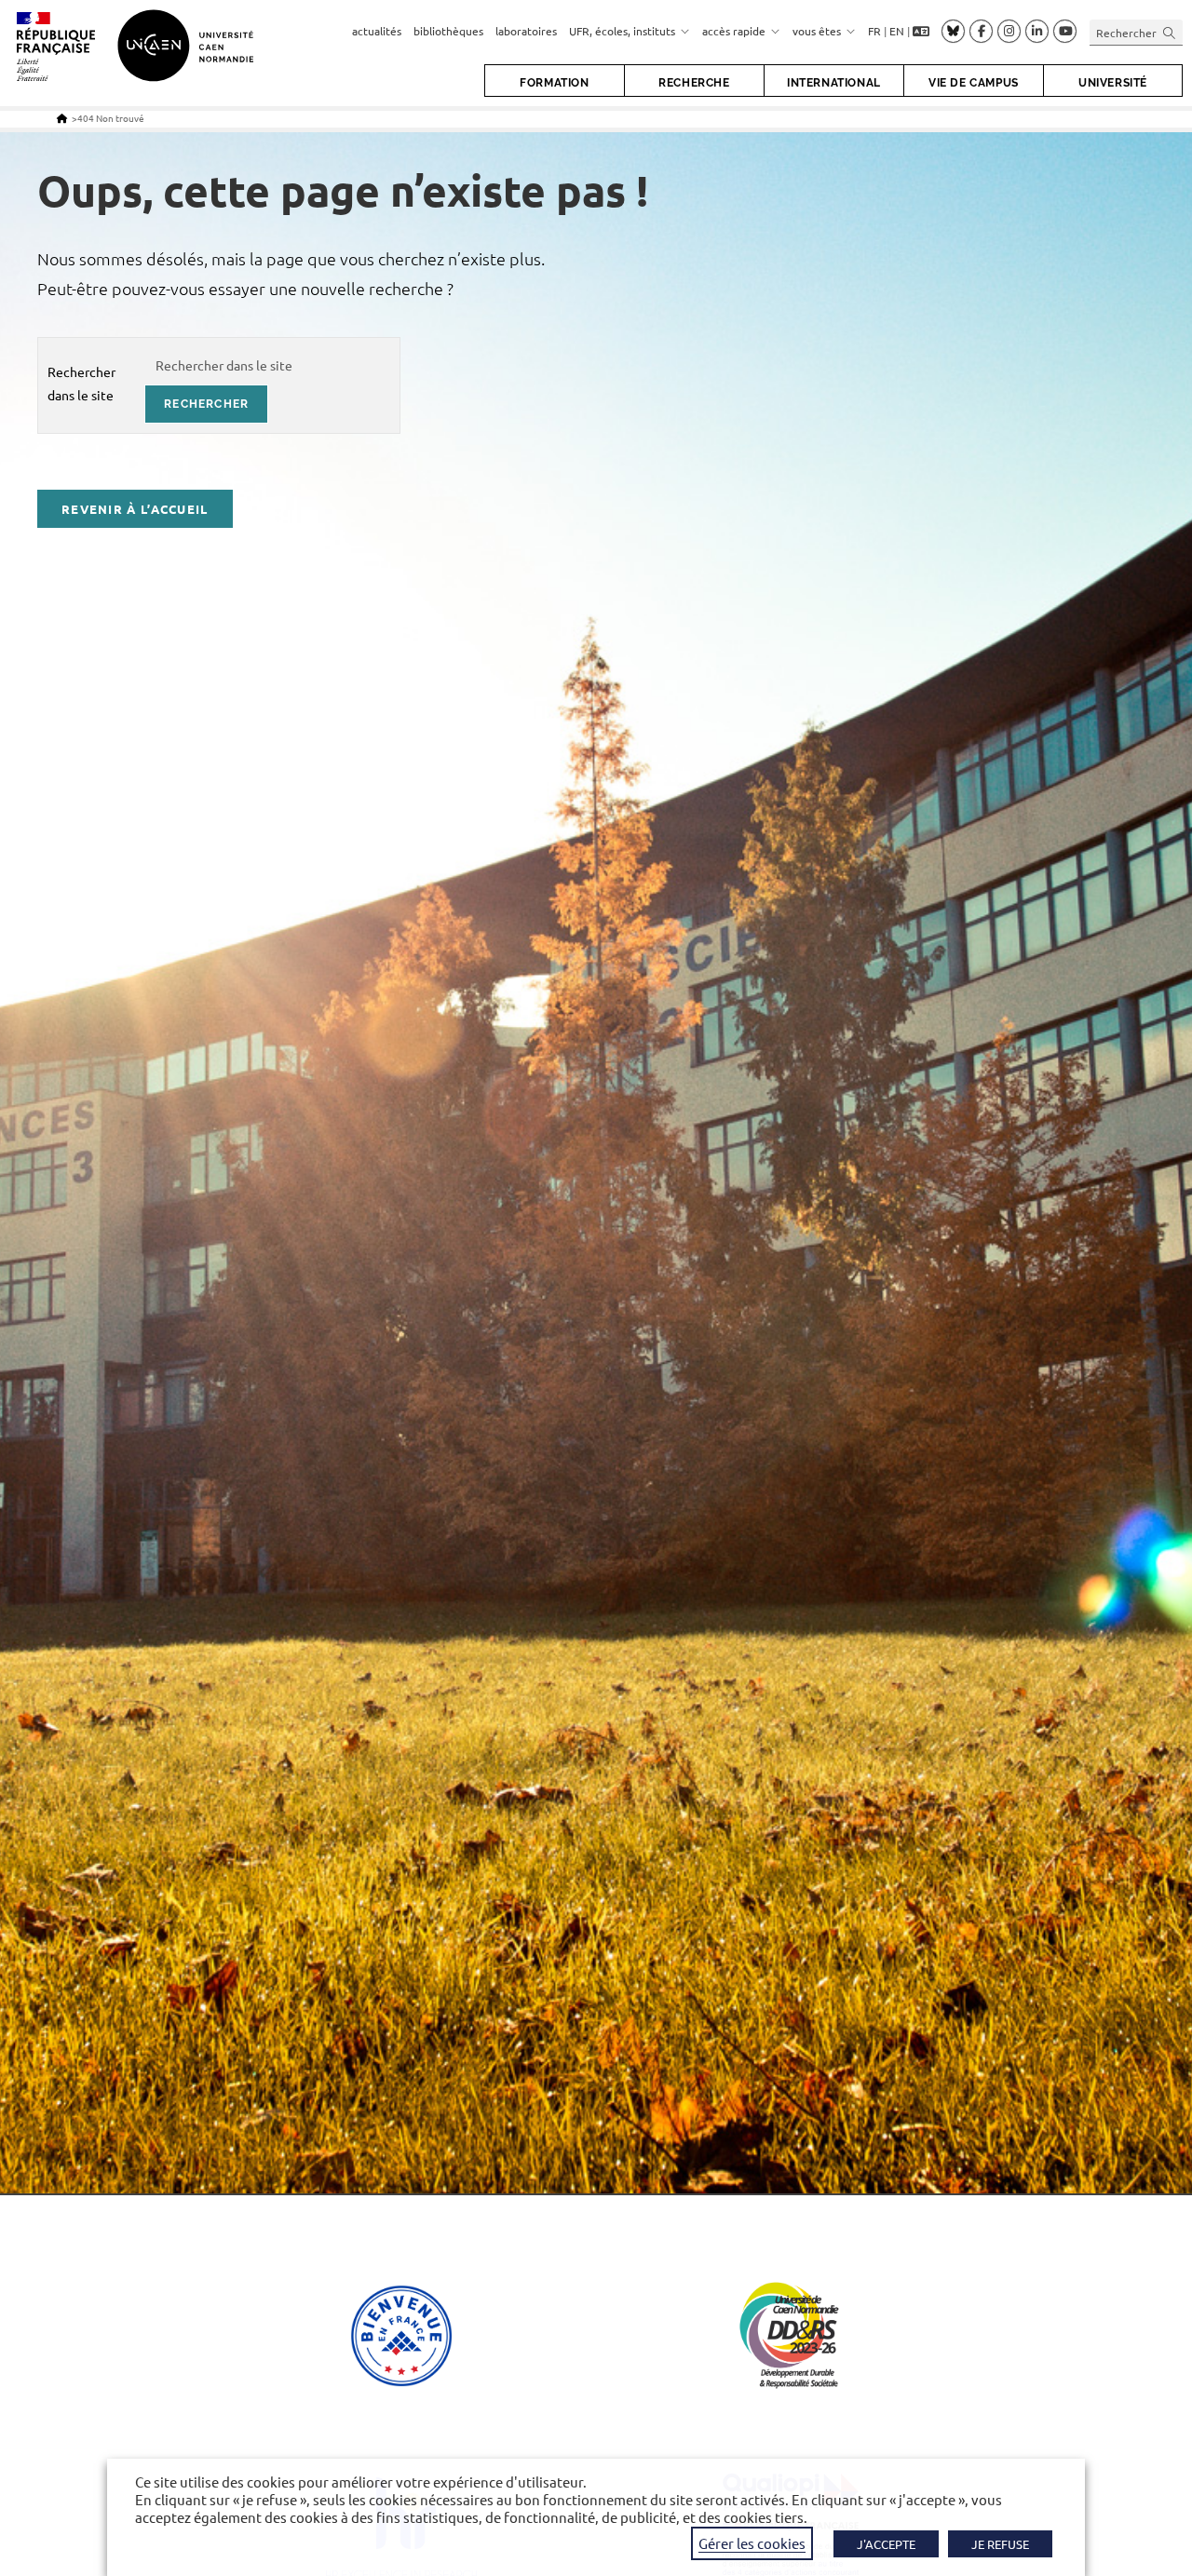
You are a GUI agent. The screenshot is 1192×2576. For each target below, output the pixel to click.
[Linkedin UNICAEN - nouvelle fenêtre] (1037, 32)
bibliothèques (448, 31)
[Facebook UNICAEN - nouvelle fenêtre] (981, 32)
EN (897, 31)
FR (874, 31)
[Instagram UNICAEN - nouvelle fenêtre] (1009, 32)
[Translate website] (921, 32)
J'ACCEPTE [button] (886, 2544)
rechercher (206, 404)
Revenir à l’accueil (135, 509)
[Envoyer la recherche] (1170, 32)
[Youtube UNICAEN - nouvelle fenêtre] (1065, 32)
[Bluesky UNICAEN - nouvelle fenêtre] (953, 31)
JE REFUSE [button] (1000, 2544)
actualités (377, 31)
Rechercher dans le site (81, 383)
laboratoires (526, 31)
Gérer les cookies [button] (752, 2543)
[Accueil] (62, 118)
